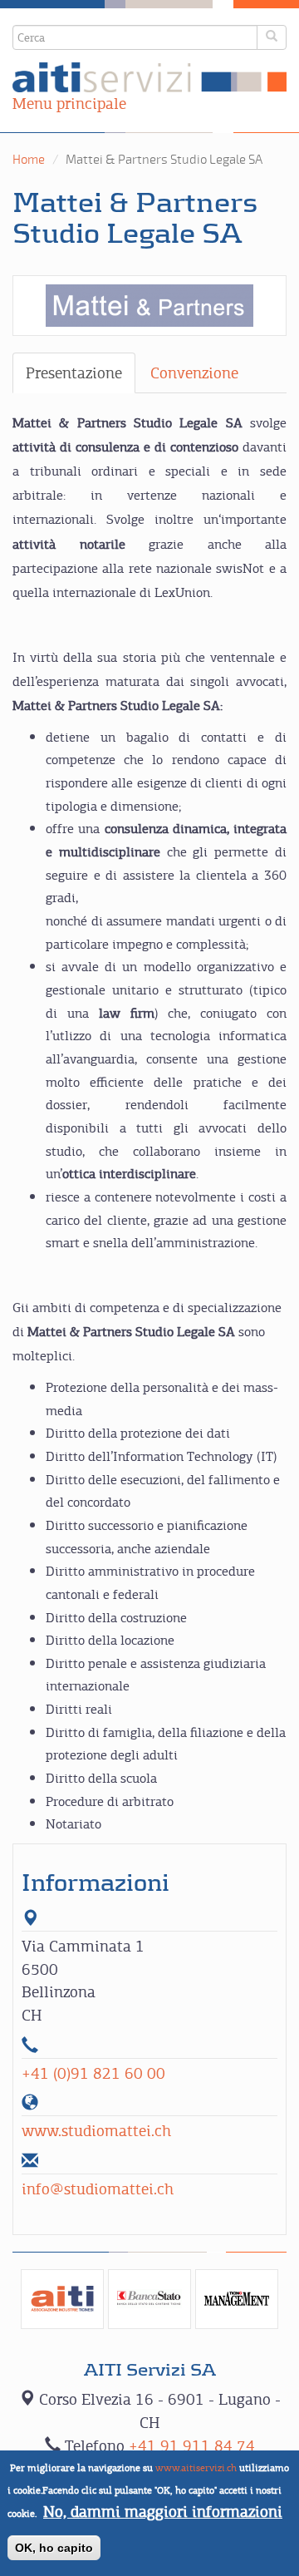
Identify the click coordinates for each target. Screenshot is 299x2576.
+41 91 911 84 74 (192, 2446)
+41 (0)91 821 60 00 (93, 2073)
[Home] (149, 77)
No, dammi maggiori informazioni (163, 2512)
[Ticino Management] (237, 2299)
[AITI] (62, 2299)
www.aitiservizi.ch (196, 2468)
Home (29, 160)
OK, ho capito (54, 2548)
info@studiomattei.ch (98, 2189)
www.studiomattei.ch (96, 2131)
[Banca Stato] (149, 2299)
